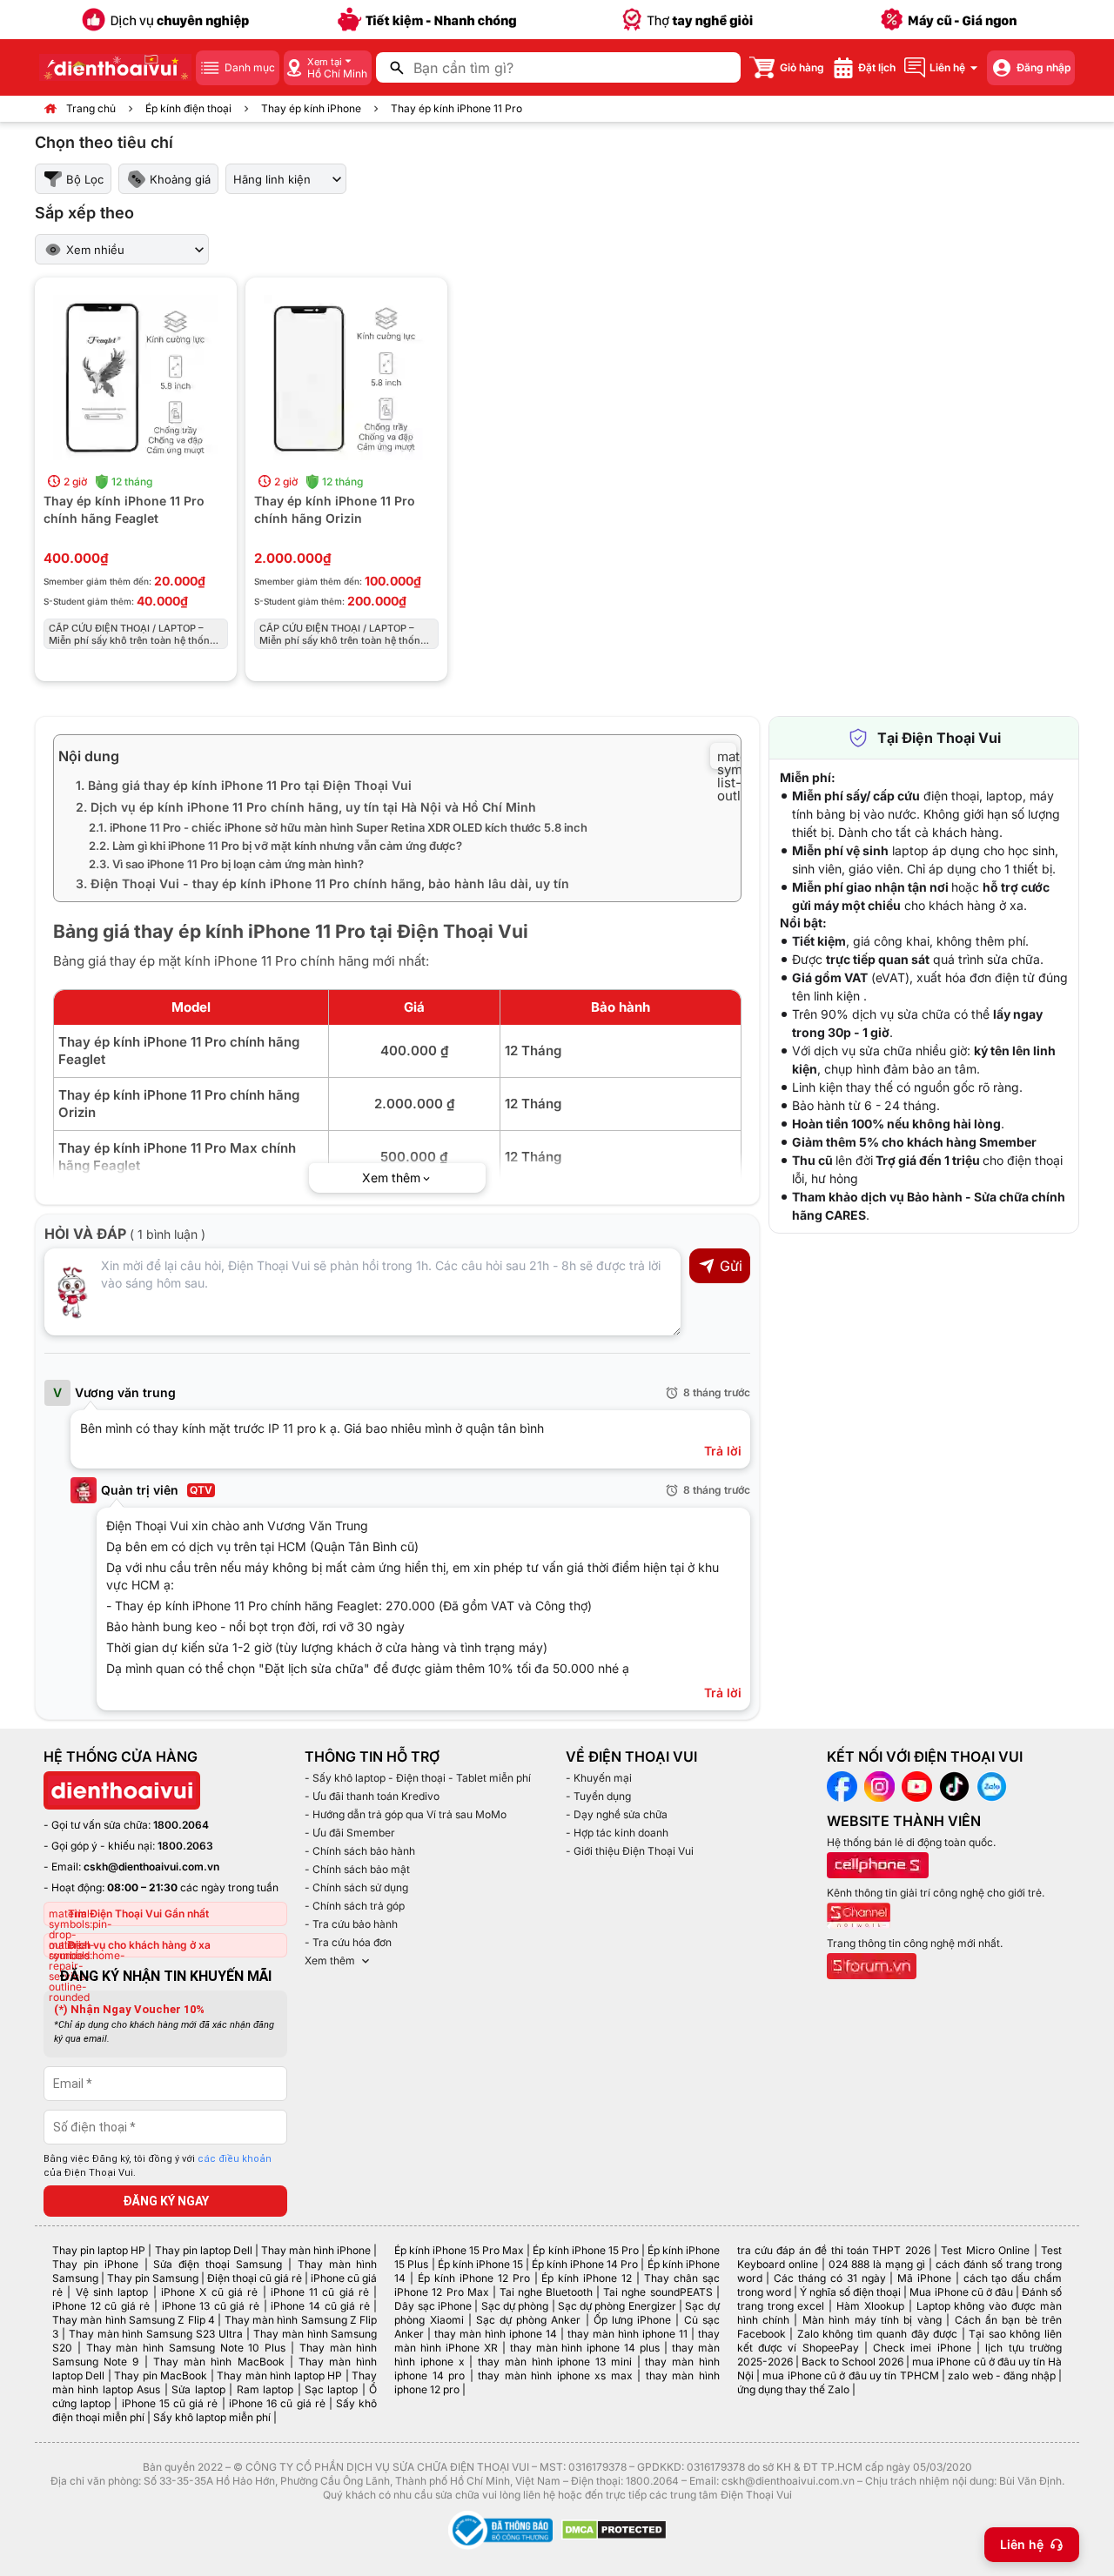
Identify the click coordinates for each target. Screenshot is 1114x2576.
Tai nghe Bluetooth (546, 2292)
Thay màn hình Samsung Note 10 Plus (186, 2348)
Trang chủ (91, 108)
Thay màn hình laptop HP (279, 2375)
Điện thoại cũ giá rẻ (255, 2278)
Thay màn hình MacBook (219, 2362)
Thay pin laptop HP (99, 2250)
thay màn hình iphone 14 (496, 2334)
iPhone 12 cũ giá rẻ (101, 2306)
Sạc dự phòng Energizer (617, 2306)
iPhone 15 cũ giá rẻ (170, 2403)
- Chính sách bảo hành (360, 1851)
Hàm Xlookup (870, 2306)
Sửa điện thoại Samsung (218, 2264)
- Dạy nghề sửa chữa (617, 1814)
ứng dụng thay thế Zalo (793, 2389)
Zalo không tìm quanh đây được (878, 2334)
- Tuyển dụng (598, 1796)
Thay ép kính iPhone (311, 108)
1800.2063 (185, 1846)
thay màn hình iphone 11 (627, 2334)
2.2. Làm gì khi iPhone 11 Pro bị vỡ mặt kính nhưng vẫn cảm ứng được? (275, 846)
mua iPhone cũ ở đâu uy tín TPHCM (850, 2375)
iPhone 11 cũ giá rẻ (320, 2292)
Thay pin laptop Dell (204, 2250)
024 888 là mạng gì (877, 2264)
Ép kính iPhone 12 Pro (474, 2278)
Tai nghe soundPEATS (658, 2292)
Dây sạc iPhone (433, 2306)
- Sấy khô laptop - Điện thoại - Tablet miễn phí (418, 1778)
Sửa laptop (198, 2389)
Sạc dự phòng (515, 2306)
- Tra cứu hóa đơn (348, 1942)
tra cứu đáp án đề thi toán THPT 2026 (834, 2250)
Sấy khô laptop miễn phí (212, 2417)
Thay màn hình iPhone (316, 2250)
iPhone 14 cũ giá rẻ (320, 2306)
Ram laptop (265, 2389)
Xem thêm (330, 1960)
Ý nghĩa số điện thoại (850, 2292)
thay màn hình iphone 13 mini (555, 2362)
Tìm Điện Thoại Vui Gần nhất (138, 1914)
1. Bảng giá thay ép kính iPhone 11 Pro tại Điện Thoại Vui (244, 785)
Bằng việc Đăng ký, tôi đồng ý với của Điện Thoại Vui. (158, 2166)
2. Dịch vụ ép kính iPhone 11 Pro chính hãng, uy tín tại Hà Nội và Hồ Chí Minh (306, 807)
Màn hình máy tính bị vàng (872, 2320)
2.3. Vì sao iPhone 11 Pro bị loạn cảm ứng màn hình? (226, 864)
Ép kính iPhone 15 (480, 2264)
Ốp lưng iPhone (632, 2320)
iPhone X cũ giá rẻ (209, 2292)
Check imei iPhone (922, 2348)
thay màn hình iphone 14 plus (585, 2348)
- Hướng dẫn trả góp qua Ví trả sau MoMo (406, 1814)
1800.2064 (181, 1825)
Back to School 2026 (852, 2362)
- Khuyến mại (599, 1778)
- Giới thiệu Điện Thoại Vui (630, 1851)
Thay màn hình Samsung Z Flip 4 (134, 2320)
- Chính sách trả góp (355, 1906)
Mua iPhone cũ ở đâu (961, 2292)
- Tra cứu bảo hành (351, 1924)
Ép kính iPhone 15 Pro (585, 2250)
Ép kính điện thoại (188, 108)
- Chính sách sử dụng (356, 1887)
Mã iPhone (924, 2278)
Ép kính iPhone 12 (587, 2278)
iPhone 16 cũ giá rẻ (277, 2403)
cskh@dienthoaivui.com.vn (151, 1867)
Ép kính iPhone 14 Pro (585, 2264)
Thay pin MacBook (161, 2375)
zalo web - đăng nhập (1001, 2375)
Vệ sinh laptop (112, 2292)
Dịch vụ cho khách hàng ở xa (139, 1945)
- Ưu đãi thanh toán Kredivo (372, 1796)
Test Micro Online (985, 2250)
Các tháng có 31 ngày (829, 2278)
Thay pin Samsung (153, 2278)
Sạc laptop (331, 2389)
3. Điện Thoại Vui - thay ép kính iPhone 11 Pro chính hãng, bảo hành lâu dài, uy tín (322, 883)
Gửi (731, 1266)
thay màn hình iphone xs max (555, 2375)
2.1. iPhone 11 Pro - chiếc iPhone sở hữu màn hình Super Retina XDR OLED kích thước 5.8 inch (338, 827)
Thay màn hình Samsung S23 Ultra (156, 2334)
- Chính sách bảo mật (357, 1869)
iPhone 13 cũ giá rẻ (211, 2306)
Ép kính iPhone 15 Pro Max (459, 2250)
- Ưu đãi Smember (350, 1833)
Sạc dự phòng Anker (529, 2320)
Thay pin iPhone (95, 2264)
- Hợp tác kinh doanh (617, 1833)
